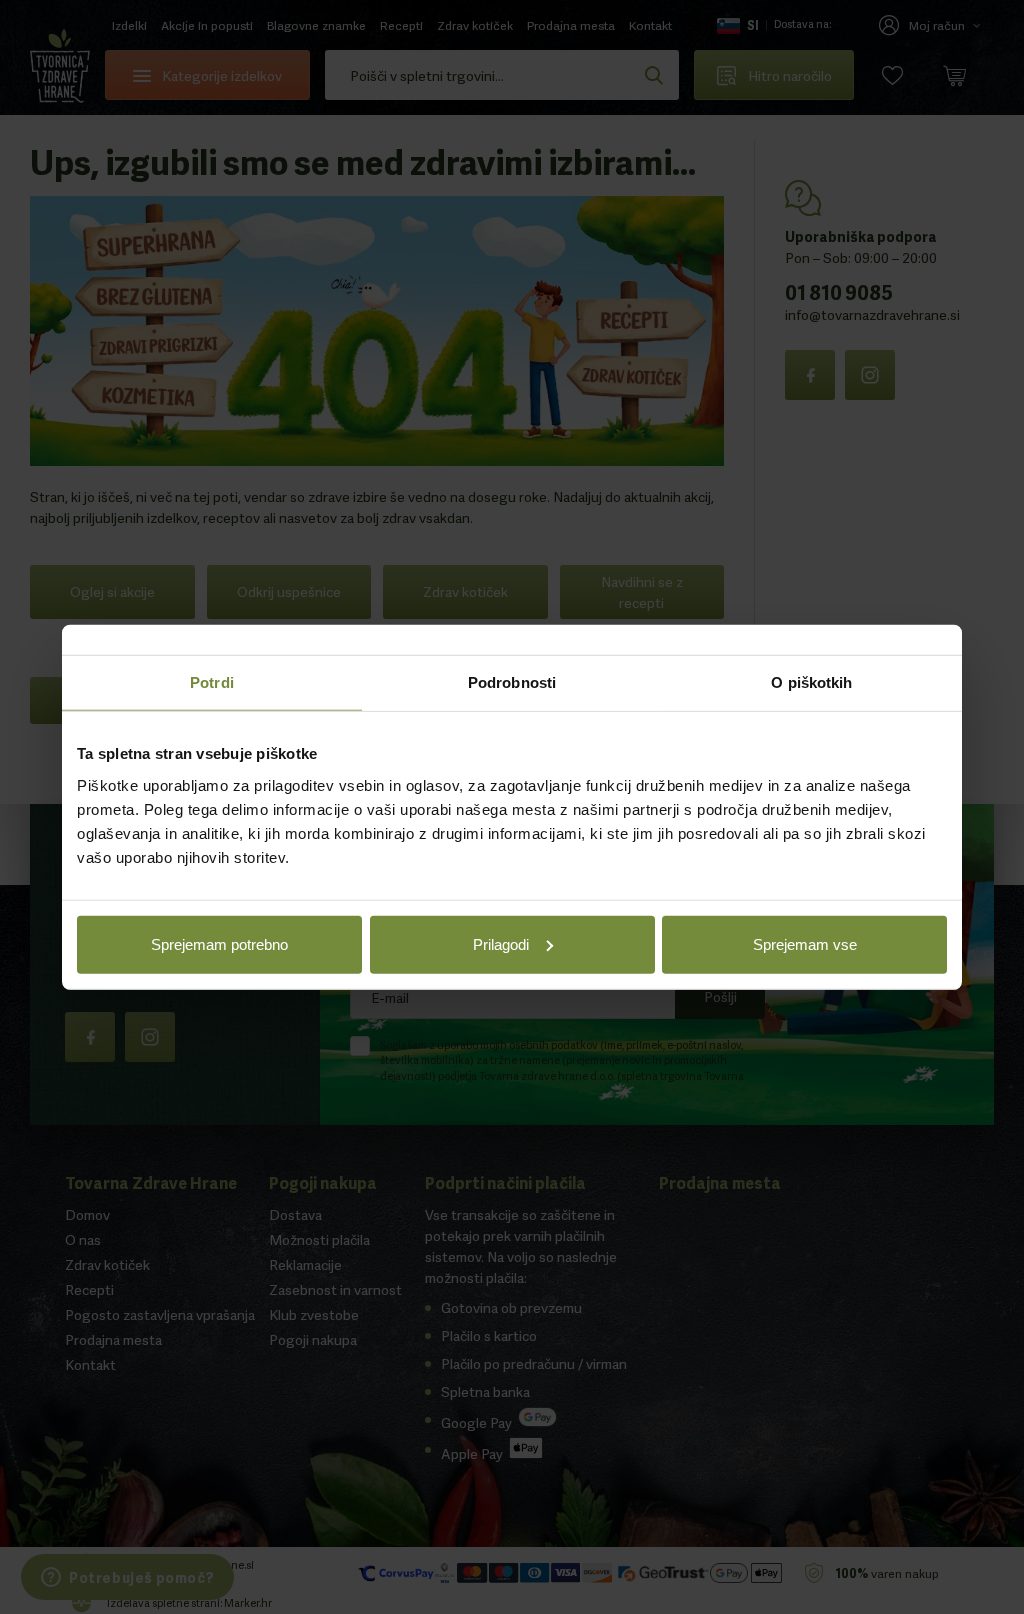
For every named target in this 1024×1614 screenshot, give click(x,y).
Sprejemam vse (805, 943)
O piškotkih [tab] (811, 682)
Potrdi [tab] (212, 682)
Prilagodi (501, 943)
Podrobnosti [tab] (512, 682)
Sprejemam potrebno (219, 943)
